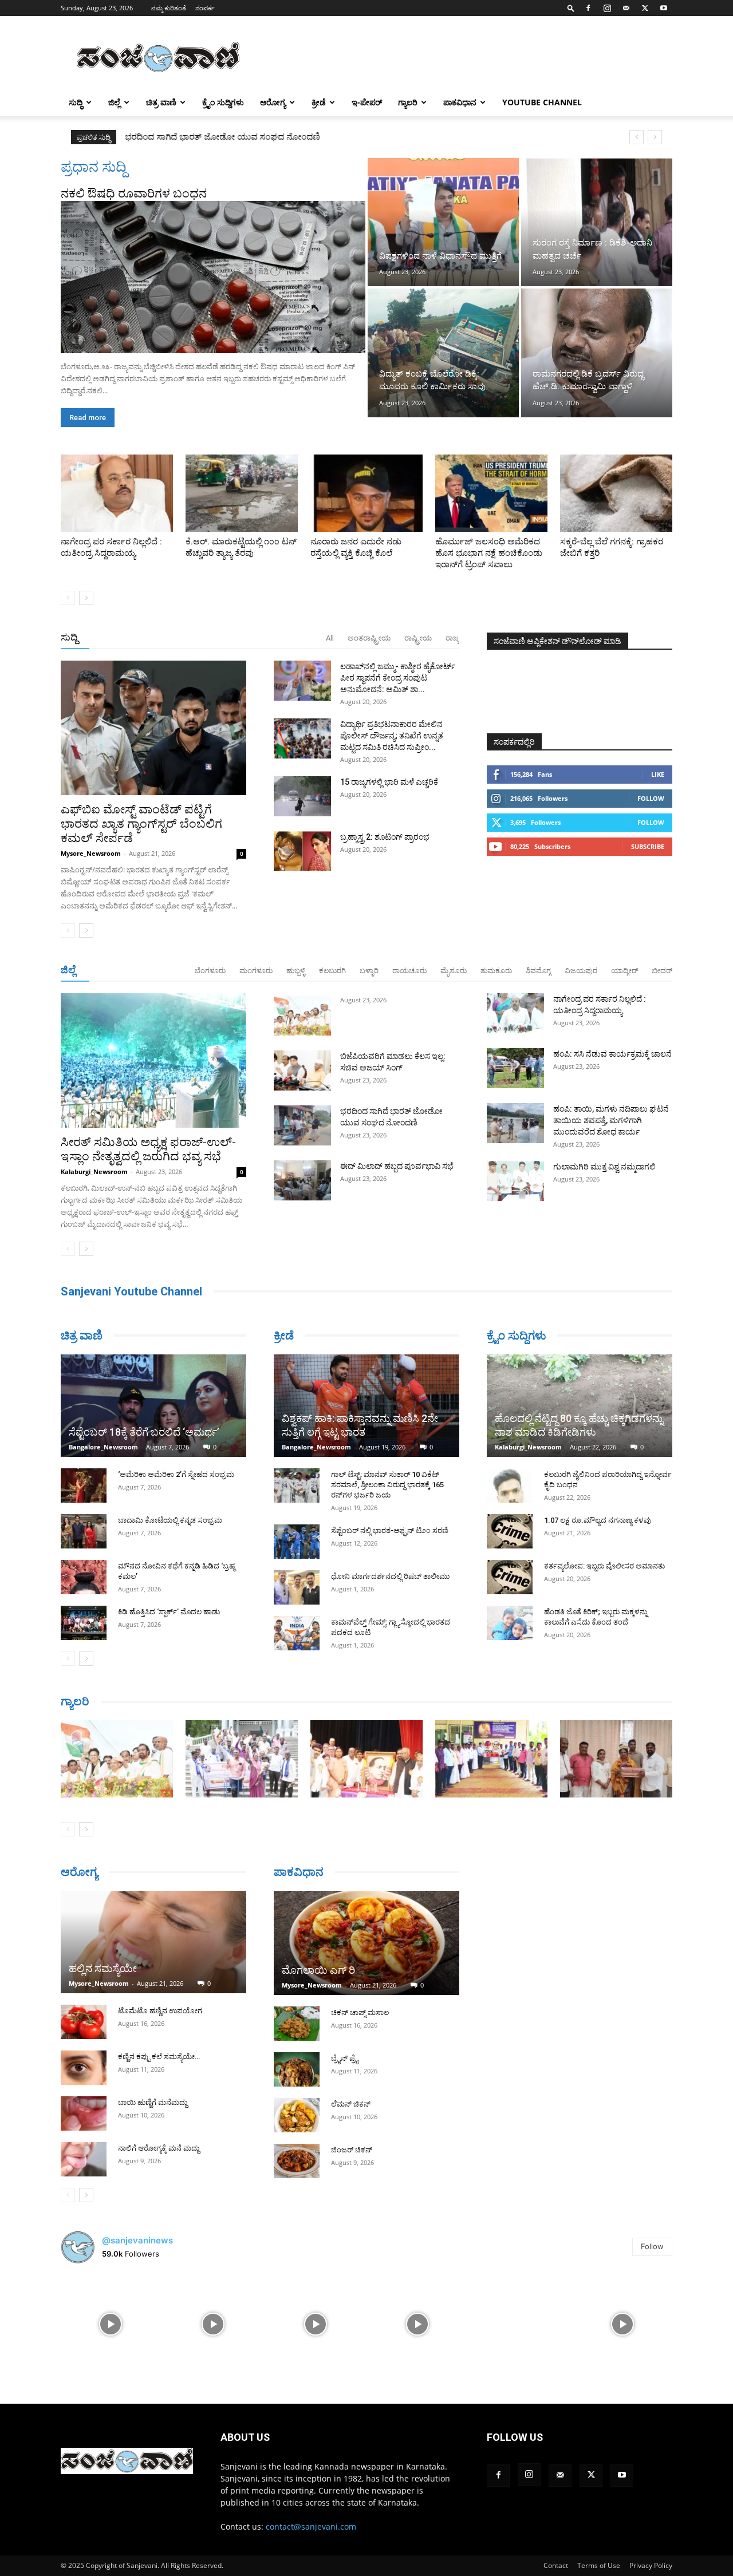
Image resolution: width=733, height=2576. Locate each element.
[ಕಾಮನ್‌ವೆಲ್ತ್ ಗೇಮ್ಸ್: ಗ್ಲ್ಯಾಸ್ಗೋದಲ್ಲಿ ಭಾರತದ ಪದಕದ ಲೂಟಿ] (297, 1633)
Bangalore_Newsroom (103, 1447)
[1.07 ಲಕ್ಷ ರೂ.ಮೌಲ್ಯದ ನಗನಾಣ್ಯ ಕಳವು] (510, 1531)
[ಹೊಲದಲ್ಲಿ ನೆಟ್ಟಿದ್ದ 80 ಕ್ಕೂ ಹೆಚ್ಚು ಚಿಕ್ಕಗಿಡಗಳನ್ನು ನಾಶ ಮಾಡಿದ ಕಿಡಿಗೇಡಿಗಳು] (580, 1406)
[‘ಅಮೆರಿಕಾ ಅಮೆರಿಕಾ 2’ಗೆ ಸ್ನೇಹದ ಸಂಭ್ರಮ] (84, 1485)
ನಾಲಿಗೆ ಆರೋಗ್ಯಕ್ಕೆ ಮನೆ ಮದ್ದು (159, 2148)
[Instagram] (607, 8)
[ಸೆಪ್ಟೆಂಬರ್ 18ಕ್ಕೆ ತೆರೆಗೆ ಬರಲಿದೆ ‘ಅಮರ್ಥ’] (153, 1406)
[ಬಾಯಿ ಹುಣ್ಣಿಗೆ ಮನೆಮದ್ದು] (84, 2113)
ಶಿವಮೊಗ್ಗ (538, 971)
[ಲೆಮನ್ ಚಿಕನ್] (297, 2115)
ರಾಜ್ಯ (452, 638)
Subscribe (648, 846)
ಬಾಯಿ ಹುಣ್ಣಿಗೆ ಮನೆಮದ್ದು (153, 2102)
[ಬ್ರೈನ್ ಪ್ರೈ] (297, 2069)
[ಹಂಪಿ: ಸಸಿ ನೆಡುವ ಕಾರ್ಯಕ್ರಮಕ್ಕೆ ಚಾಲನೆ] (515, 1068)
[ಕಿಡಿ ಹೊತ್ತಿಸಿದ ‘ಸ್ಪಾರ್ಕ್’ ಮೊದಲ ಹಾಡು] (84, 1623)
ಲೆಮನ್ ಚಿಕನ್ (351, 2104)
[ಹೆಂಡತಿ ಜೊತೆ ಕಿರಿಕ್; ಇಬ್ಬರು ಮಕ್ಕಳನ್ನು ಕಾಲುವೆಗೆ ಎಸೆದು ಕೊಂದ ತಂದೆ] (510, 1623)
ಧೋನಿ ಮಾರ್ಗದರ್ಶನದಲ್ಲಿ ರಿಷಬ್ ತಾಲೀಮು (390, 1576)
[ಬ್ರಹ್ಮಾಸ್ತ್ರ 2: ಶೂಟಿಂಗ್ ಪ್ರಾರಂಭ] (302, 851)
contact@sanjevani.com (311, 2526)
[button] (571, 8)
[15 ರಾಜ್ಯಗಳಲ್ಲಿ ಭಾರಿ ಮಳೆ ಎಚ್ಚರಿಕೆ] (302, 796)
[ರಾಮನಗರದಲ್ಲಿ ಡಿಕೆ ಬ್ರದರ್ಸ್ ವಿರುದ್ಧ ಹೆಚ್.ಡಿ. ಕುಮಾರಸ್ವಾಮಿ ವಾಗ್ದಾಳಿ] (597, 353)
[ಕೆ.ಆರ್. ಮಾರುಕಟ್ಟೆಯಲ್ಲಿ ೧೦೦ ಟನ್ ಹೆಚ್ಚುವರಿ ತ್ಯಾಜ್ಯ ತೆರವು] (242, 493)
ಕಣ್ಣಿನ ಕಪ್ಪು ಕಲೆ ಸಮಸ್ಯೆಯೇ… (159, 2057)
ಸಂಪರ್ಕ (205, 8)
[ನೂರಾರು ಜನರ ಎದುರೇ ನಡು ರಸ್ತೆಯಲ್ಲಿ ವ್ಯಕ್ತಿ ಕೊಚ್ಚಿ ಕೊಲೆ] (366, 493)
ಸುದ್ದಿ (69, 637)
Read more (88, 418)
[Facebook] (588, 8)
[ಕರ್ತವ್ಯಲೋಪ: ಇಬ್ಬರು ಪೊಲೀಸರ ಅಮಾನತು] (510, 1577)
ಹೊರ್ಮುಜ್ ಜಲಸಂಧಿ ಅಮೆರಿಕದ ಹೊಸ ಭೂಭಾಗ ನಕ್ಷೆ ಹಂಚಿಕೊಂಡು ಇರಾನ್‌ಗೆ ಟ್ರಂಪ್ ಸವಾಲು (489, 553)
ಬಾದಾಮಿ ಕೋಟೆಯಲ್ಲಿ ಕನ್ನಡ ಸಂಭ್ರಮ (170, 1520)
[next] (655, 137)
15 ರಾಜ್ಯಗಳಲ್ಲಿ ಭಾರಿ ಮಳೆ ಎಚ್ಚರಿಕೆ (389, 782)
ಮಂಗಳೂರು (256, 971)
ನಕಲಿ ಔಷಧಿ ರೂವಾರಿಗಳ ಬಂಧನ (134, 193)
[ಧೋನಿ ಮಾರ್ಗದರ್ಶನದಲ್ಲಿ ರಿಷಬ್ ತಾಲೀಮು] (297, 1587)
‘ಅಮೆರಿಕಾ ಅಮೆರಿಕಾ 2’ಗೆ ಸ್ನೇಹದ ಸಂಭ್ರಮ (176, 1474)
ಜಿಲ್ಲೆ (114, 102)
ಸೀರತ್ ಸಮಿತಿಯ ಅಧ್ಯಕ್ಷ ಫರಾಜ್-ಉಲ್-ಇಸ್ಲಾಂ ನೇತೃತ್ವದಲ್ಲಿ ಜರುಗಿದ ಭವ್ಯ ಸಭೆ (148, 1149)
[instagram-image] (111, 2323)
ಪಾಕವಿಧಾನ (460, 102)
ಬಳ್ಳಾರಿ (369, 971)
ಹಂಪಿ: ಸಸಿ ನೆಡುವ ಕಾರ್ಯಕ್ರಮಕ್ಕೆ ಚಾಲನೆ (612, 1054)
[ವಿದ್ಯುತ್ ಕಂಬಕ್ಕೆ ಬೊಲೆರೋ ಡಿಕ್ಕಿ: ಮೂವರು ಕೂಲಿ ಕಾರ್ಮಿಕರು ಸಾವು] (443, 353)
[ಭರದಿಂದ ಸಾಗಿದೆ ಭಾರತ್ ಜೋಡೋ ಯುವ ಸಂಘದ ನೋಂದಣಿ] (302, 1125)
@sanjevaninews (137, 2240)
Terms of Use (599, 2565)
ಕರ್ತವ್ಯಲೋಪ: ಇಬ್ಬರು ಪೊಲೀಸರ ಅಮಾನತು (604, 1566)
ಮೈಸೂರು (454, 971)
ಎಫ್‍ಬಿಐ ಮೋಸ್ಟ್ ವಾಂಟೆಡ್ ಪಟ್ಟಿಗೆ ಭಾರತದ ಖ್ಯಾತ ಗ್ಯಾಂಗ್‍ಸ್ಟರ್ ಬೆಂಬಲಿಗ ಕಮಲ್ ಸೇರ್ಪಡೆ (141, 824)
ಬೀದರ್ (662, 971)
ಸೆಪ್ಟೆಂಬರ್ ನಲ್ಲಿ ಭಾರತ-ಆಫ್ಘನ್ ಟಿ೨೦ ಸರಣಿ (390, 1530)
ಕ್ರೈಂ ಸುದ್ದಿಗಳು (223, 102)
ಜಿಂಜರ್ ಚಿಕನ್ (352, 2150)
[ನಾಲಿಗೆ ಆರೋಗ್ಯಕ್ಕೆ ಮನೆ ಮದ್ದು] (84, 2159)
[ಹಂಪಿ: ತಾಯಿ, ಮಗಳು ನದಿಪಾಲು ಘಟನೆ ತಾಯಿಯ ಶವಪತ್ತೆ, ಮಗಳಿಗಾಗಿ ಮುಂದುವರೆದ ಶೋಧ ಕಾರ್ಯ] (515, 1123)
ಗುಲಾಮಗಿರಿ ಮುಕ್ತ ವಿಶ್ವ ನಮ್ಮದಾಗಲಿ (604, 1167)
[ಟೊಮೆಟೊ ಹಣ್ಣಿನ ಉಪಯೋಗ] (84, 2022)
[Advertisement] (464, 58)
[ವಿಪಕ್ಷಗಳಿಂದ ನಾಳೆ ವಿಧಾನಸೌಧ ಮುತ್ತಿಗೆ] (443, 222)
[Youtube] (664, 8)
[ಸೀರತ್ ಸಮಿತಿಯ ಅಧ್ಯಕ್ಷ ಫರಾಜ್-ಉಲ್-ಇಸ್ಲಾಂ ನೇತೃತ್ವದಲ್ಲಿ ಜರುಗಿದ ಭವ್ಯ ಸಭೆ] (153, 1060)
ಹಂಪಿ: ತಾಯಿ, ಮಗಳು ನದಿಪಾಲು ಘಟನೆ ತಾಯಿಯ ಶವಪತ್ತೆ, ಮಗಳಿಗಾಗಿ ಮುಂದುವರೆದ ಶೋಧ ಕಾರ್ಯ (611, 1120)
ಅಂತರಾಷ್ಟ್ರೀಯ (369, 638)
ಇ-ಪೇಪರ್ (367, 102)
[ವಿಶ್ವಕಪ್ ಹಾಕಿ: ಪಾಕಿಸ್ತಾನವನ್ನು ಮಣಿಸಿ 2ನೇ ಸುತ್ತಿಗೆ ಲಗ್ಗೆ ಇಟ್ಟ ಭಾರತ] (366, 1406)
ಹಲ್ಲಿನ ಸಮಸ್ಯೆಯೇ (103, 1968)
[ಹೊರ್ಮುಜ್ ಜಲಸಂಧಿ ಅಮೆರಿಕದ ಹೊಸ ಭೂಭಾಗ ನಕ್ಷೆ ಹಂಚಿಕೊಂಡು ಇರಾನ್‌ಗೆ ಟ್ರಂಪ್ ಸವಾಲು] (491, 493)
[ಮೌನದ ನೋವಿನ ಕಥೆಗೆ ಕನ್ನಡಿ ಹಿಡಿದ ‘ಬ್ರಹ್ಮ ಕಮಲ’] (84, 1577)
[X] (645, 8)
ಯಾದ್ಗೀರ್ (624, 971)
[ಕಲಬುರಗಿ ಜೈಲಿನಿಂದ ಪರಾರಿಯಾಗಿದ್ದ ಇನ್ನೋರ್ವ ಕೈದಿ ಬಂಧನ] (510, 1485)
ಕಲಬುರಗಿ (332, 971)
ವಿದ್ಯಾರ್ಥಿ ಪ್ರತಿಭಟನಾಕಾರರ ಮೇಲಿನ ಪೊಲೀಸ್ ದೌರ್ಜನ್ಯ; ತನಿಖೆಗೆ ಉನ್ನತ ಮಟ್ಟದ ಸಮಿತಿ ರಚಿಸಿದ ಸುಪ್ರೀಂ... (392, 736)
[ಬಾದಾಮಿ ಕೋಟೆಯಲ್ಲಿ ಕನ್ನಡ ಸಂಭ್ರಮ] (84, 1531)
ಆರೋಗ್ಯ (273, 102)
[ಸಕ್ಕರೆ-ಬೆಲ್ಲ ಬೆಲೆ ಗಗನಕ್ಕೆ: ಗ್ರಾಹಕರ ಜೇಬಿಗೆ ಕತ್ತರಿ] (616, 493)
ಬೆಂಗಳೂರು (210, 971)
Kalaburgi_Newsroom (94, 1172)
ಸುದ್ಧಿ (76, 102)
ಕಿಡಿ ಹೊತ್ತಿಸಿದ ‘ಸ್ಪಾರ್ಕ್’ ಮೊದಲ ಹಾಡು (169, 1612)
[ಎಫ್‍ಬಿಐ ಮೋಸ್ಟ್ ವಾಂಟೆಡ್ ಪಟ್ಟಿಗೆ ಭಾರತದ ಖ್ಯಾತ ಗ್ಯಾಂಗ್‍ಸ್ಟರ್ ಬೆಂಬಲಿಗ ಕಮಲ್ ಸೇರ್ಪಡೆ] (153, 728)
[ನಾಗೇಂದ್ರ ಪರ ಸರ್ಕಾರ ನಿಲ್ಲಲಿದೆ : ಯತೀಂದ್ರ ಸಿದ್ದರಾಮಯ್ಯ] (117, 493)
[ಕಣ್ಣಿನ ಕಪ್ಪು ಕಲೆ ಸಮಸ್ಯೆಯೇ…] (84, 2068)
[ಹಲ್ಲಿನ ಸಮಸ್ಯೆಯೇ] (153, 1942)
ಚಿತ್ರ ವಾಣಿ (161, 102)
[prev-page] (68, 598)
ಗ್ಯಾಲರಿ (408, 102)
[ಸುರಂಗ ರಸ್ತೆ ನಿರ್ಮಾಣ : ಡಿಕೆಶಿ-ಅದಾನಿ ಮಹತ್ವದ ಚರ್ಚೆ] (597, 222)
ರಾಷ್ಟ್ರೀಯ (418, 638)
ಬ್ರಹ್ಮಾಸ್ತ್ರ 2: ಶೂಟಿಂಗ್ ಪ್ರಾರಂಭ (385, 837)
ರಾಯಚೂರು (409, 971)
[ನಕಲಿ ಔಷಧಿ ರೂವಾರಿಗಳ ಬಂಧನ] (213, 277)
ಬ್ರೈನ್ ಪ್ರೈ (344, 2058)
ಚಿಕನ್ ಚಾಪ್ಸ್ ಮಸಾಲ (360, 2012)
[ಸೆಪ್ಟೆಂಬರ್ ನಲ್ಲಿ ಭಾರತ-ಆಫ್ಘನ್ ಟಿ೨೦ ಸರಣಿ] (297, 1542)
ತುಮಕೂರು (496, 971)
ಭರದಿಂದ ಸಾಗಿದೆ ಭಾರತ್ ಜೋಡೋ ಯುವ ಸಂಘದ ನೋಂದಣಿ (222, 137)
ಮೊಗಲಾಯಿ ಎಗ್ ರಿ (318, 1970)
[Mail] (626, 8)
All (330, 638)
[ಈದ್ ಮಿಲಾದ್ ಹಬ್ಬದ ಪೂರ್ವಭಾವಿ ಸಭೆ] (302, 1180)
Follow (651, 798)
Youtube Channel (542, 102)
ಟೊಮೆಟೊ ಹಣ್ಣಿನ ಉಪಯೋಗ (160, 2011)
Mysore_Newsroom (91, 853)
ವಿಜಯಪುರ (581, 971)
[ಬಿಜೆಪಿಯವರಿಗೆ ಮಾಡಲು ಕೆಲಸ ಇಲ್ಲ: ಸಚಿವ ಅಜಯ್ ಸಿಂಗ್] (302, 1070)
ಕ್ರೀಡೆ (319, 102)
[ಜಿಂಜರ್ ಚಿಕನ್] (297, 2161)
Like (658, 774)
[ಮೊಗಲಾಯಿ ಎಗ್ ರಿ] (366, 1943)
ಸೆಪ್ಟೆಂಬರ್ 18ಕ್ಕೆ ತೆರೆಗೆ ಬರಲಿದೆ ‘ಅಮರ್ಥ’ (144, 1432)
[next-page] (86, 598)
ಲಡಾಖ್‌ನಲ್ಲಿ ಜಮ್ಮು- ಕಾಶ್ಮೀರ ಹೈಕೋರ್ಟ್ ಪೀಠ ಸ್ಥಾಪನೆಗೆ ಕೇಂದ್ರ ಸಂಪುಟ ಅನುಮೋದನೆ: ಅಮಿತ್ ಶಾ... (398, 678)
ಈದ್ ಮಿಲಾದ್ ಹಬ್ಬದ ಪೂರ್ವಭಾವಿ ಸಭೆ (397, 1166)
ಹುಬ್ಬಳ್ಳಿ (296, 971)
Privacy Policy (651, 2565)
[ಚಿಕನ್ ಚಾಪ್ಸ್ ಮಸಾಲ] (297, 2024)
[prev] (637, 137)
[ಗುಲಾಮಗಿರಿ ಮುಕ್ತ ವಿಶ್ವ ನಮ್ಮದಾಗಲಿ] (515, 1181)
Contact (556, 2565)
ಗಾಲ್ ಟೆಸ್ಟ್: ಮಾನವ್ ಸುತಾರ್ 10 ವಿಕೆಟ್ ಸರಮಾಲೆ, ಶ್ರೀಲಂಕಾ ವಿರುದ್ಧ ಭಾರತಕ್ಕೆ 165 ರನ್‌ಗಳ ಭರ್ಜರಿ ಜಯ (387, 1485)
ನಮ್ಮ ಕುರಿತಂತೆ (169, 8)
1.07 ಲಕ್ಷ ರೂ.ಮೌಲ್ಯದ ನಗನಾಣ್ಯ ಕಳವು (598, 1520)
